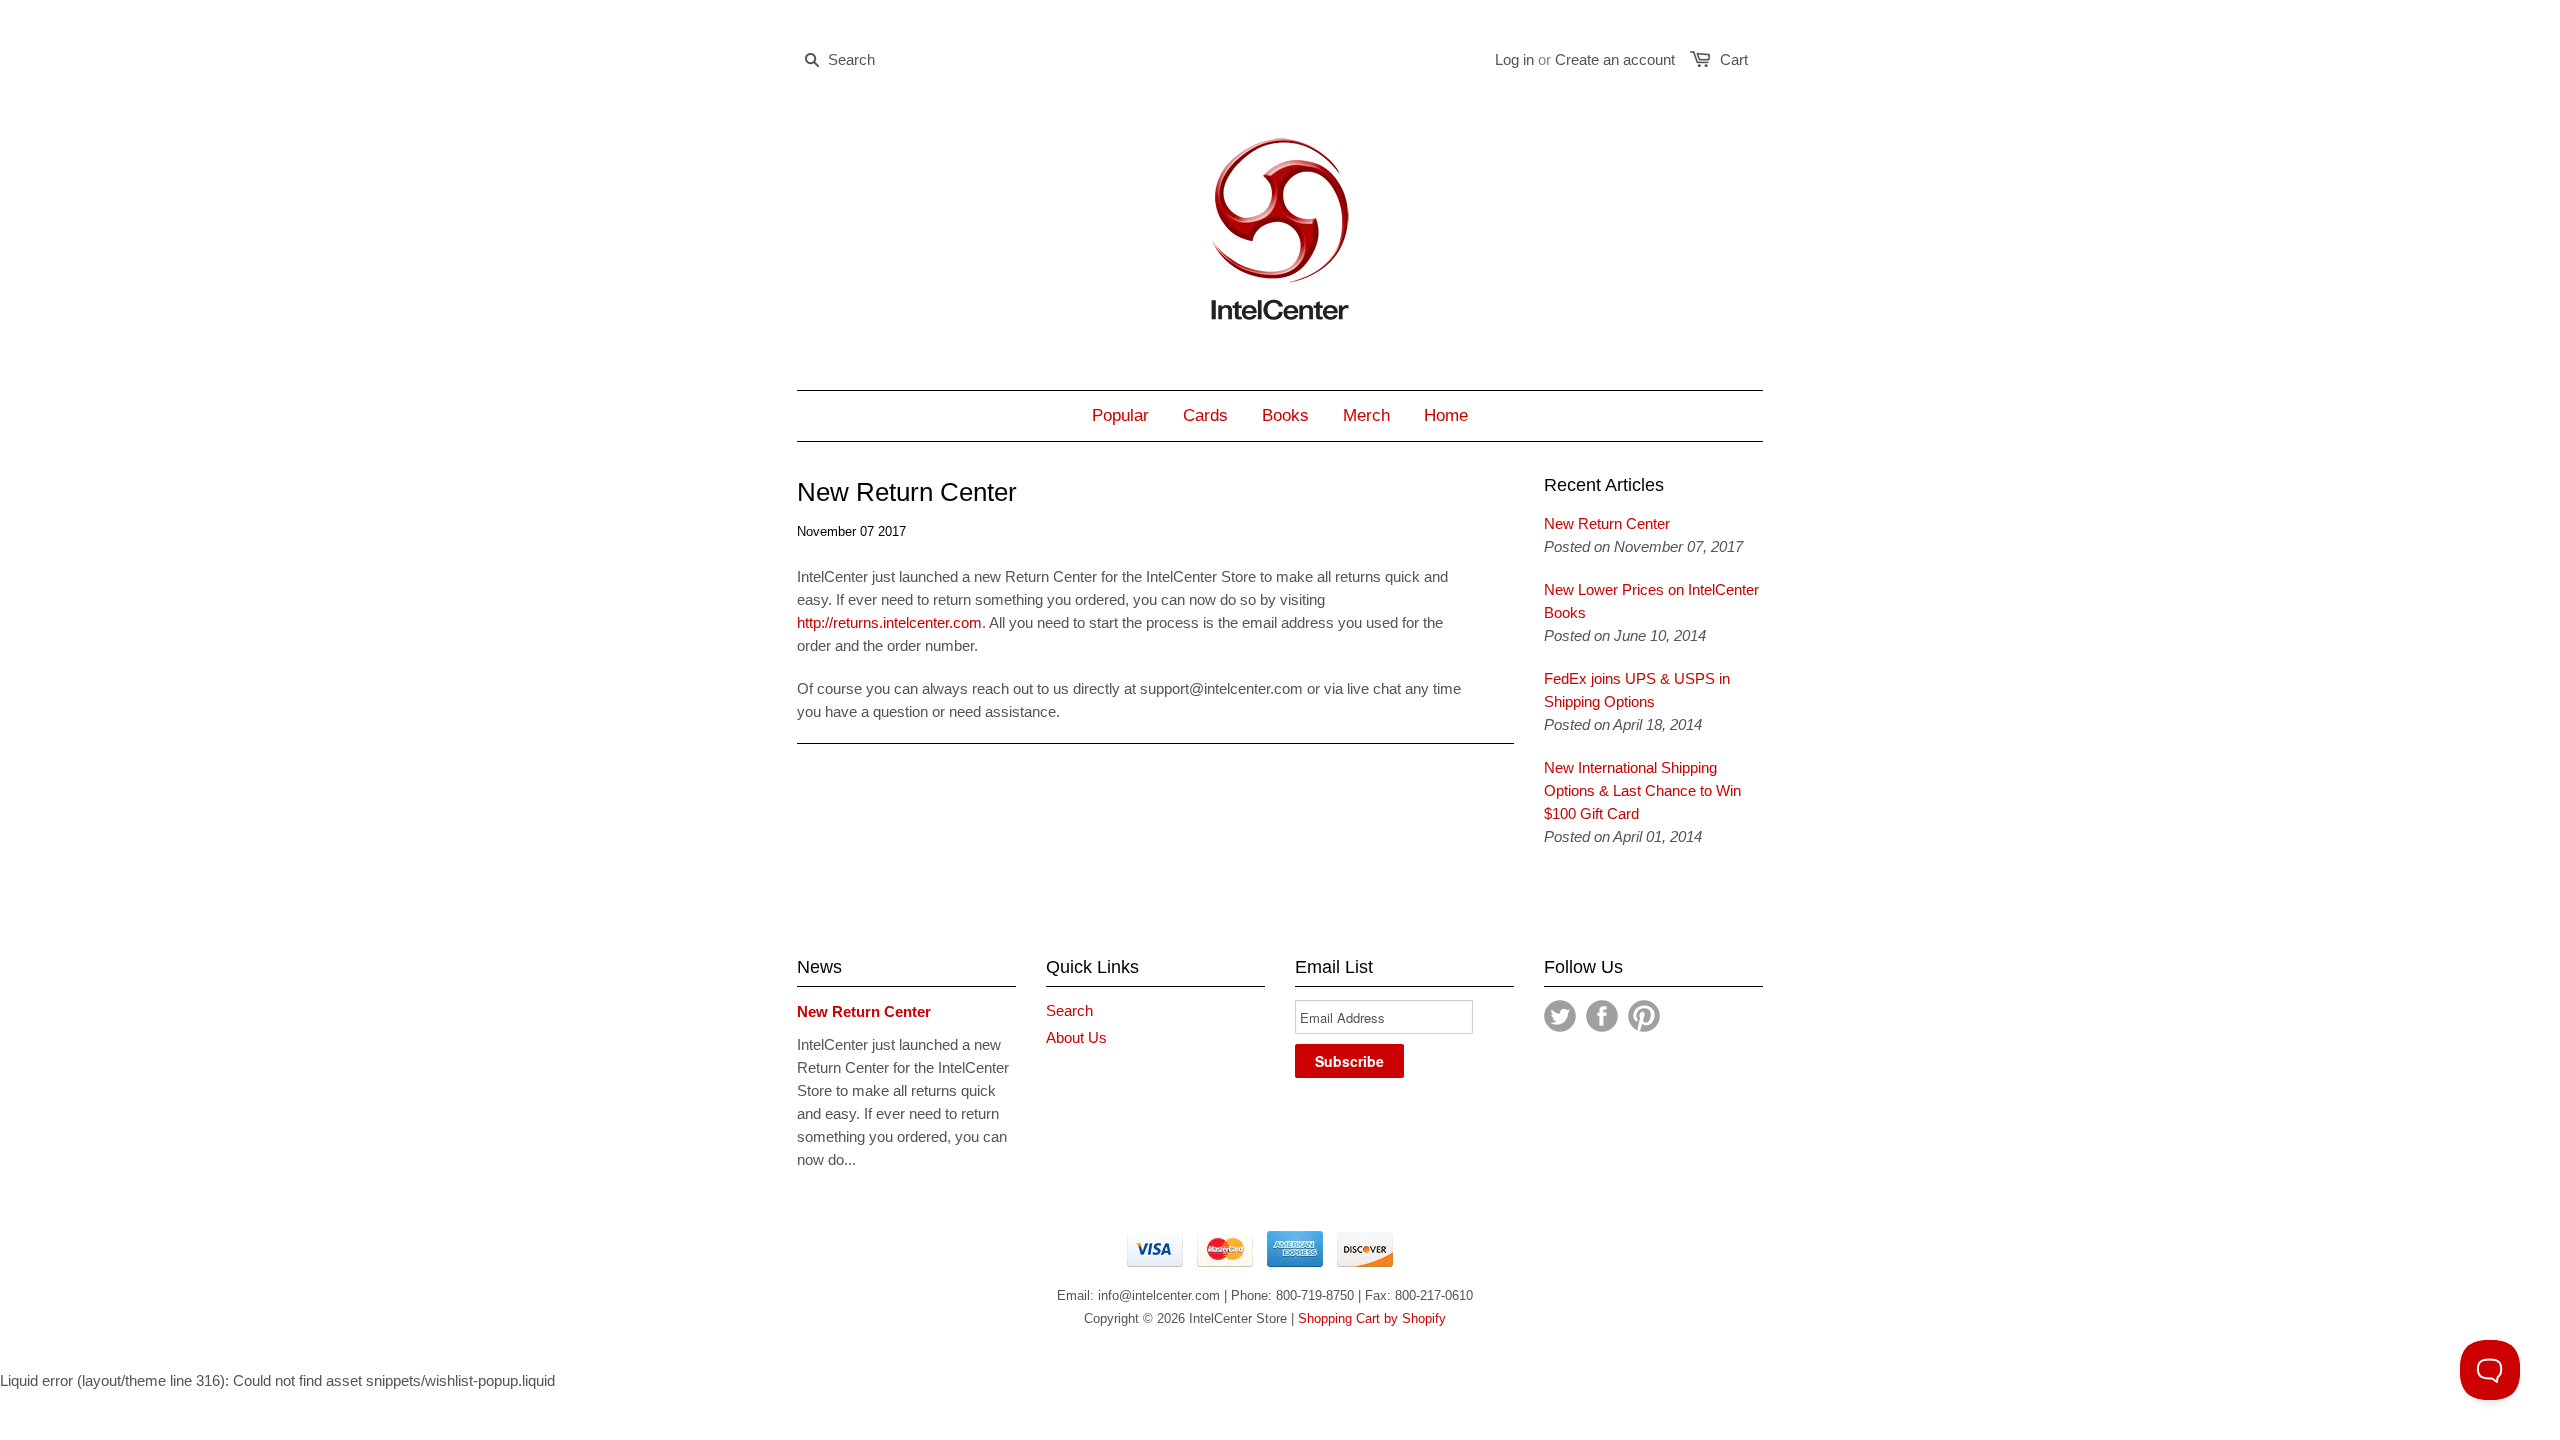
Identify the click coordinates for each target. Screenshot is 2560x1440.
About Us (1076, 1037)
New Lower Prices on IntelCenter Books (1651, 601)
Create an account (1615, 59)
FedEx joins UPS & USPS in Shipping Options (1637, 690)
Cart (1734, 59)
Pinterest (1644, 1016)
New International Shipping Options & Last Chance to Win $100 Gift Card (1642, 790)
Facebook (1602, 1016)
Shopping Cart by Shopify (1372, 1318)
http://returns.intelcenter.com (889, 622)
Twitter (1560, 1016)
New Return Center (1607, 523)
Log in (1514, 59)
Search (1069, 1010)
